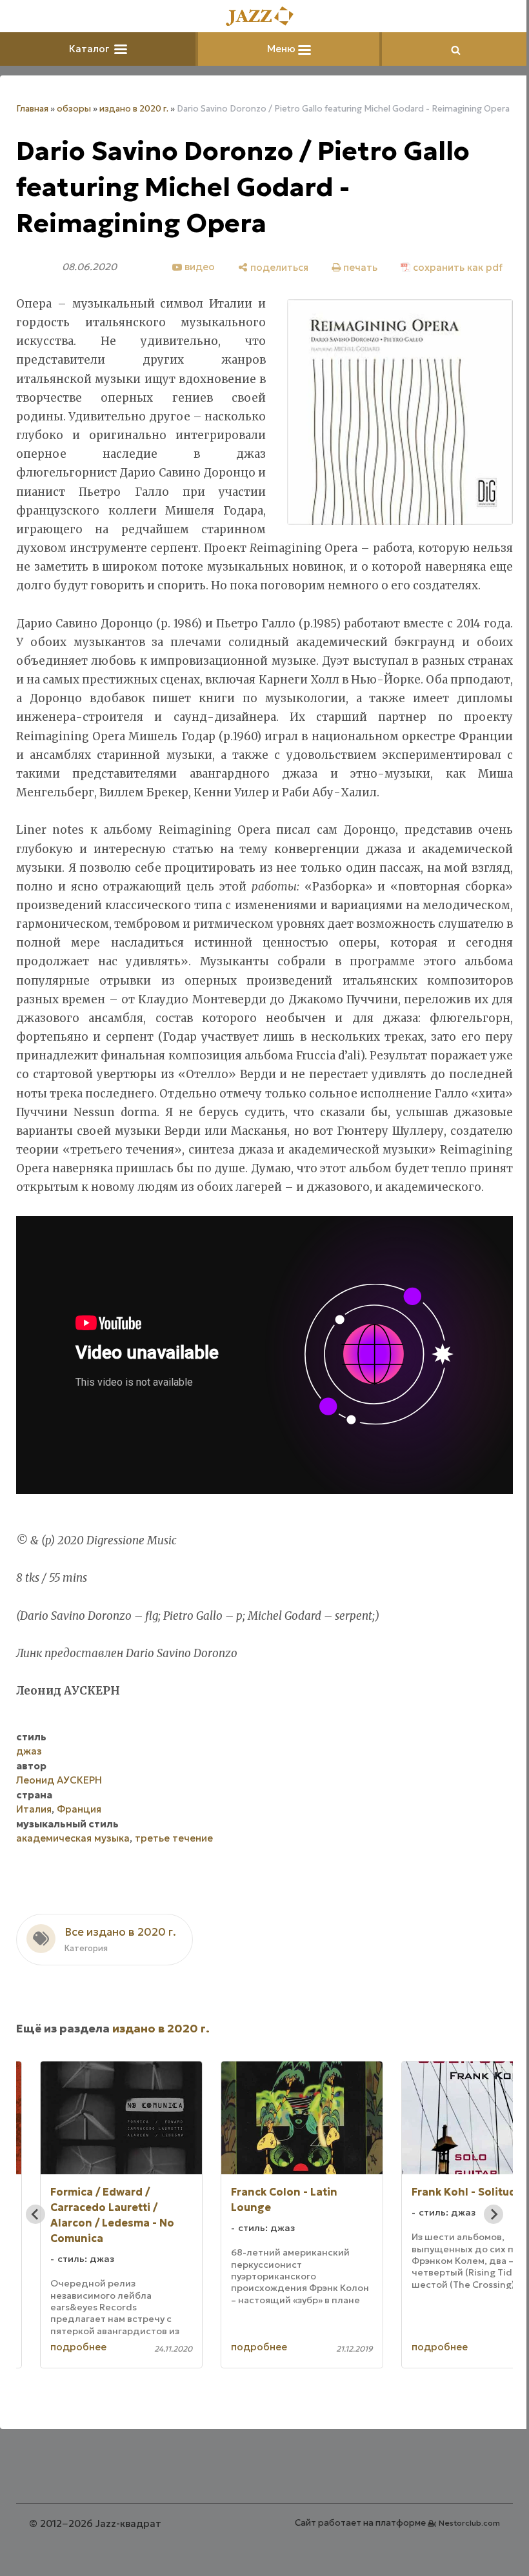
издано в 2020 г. (134, 109)
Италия (34, 1809)
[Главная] (264, 17)
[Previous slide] (35, 2214)
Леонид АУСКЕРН (59, 1780)
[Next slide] (494, 2214)
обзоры (74, 109)
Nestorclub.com (469, 2523)
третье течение (174, 1838)
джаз (29, 1751)
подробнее (78, 2347)
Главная (32, 109)
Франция (79, 1809)
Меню (283, 49)
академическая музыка (73, 1838)
